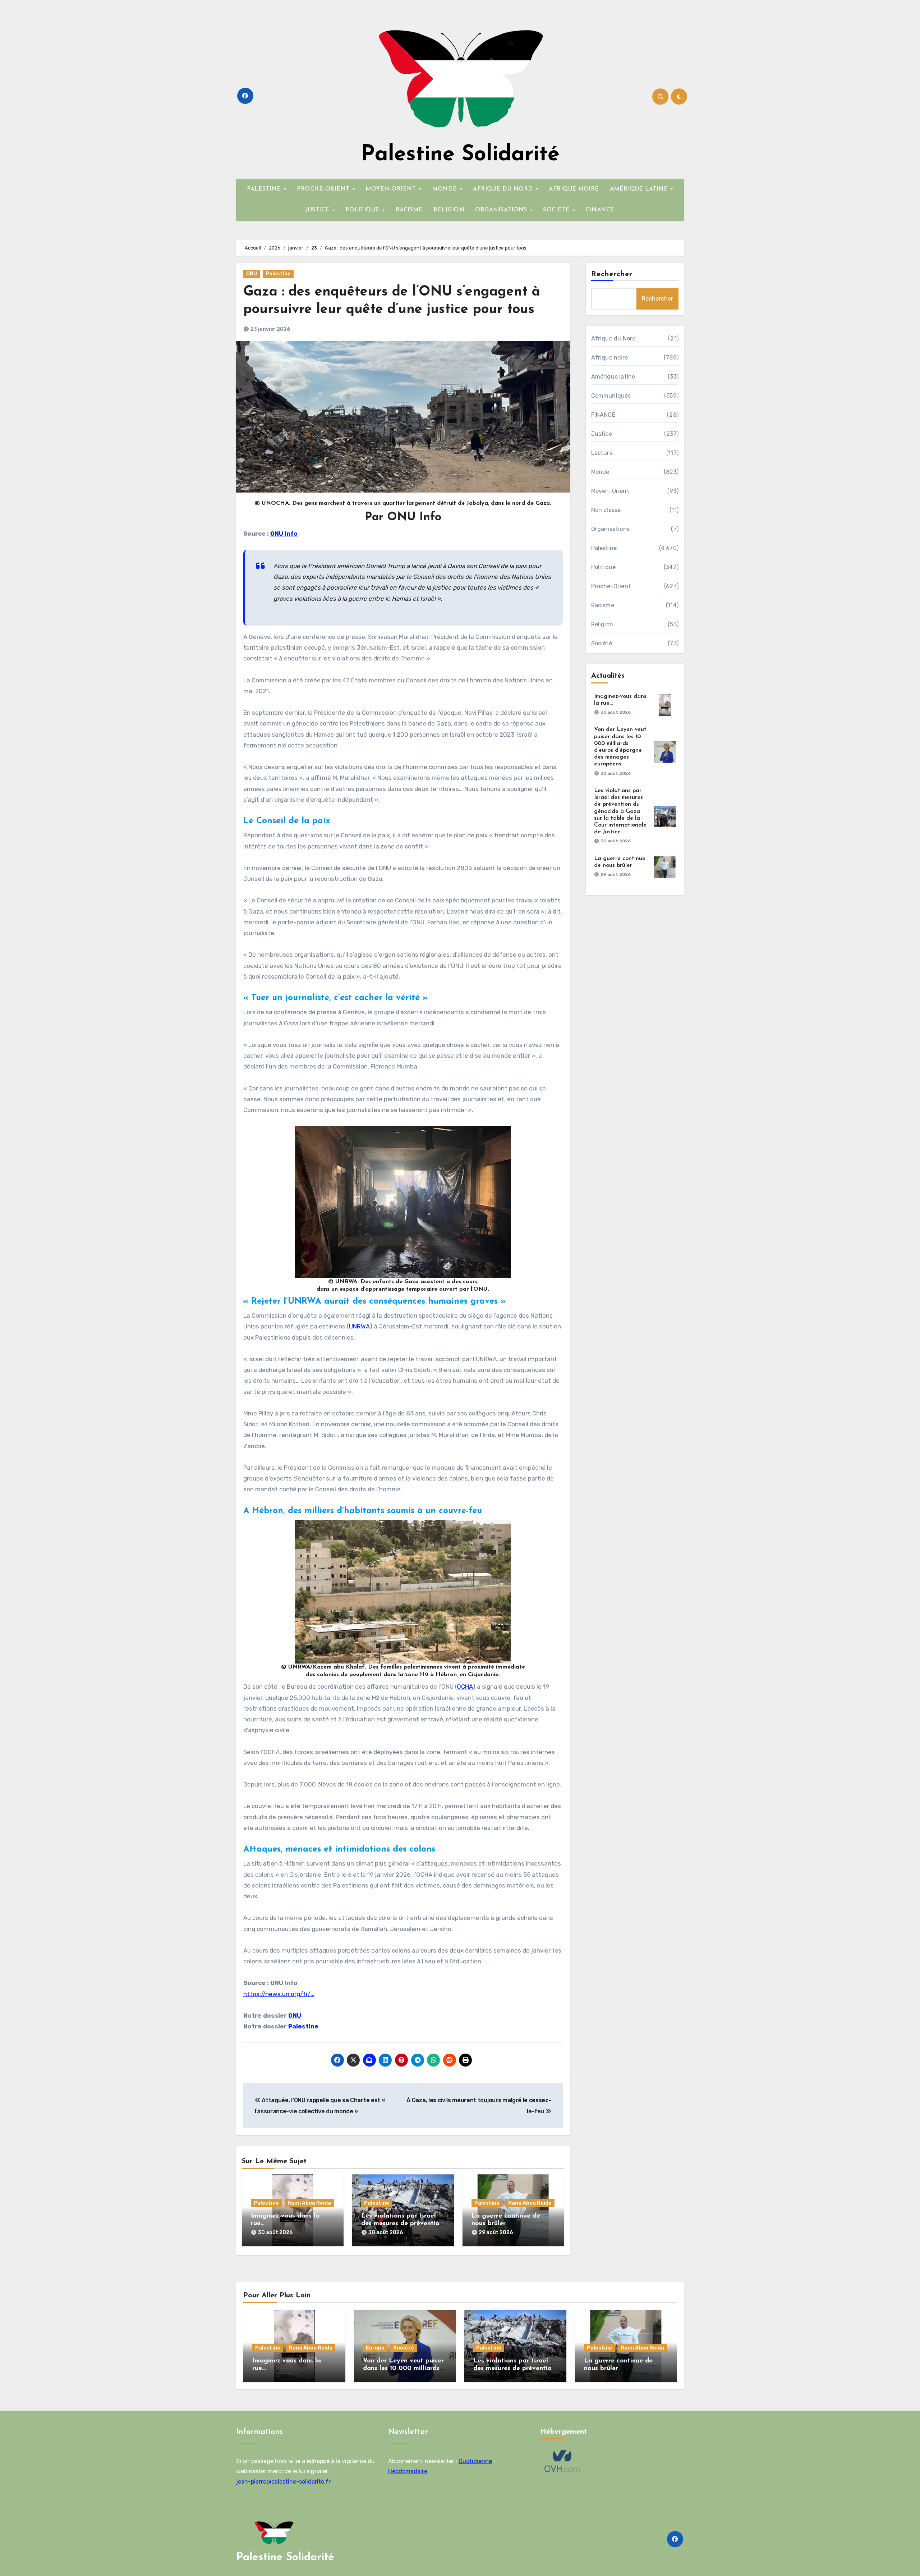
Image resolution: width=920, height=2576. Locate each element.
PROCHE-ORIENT (324, 189)
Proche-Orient (611, 586)
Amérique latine (613, 377)
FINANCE (600, 210)
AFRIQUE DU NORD (504, 189)
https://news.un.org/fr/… (279, 1994)
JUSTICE (318, 210)
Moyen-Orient (610, 491)
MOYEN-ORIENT (392, 189)
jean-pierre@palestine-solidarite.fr (283, 2482)
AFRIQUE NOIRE (574, 189)
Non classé (606, 510)
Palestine (278, 274)
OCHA (465, 1687)
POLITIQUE (363, 210)
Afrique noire (610, 358)
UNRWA (359, 1326)
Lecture (602, 453)
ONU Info (284, 534)
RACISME (409, 210)
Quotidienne (475, 2461)
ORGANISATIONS (502, 210)
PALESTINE (265, 189)
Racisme (603, 605)
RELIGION (449, 210)
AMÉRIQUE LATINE (640, 189)
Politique (604, 567)
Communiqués (611, 396)
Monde (600, 472)
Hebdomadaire (408, 2471)
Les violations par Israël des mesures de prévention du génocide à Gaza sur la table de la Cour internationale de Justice (620, 811)
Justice (602, 434)
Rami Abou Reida (309, 2203)
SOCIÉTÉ (557, 210)
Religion (602, 624)
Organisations (611, 529)
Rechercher (612, 274)
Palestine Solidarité (460, 155)
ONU (252, 274)
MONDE (445, 189)
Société (602, 643)
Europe (375, 2348)
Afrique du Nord (614, 338)
